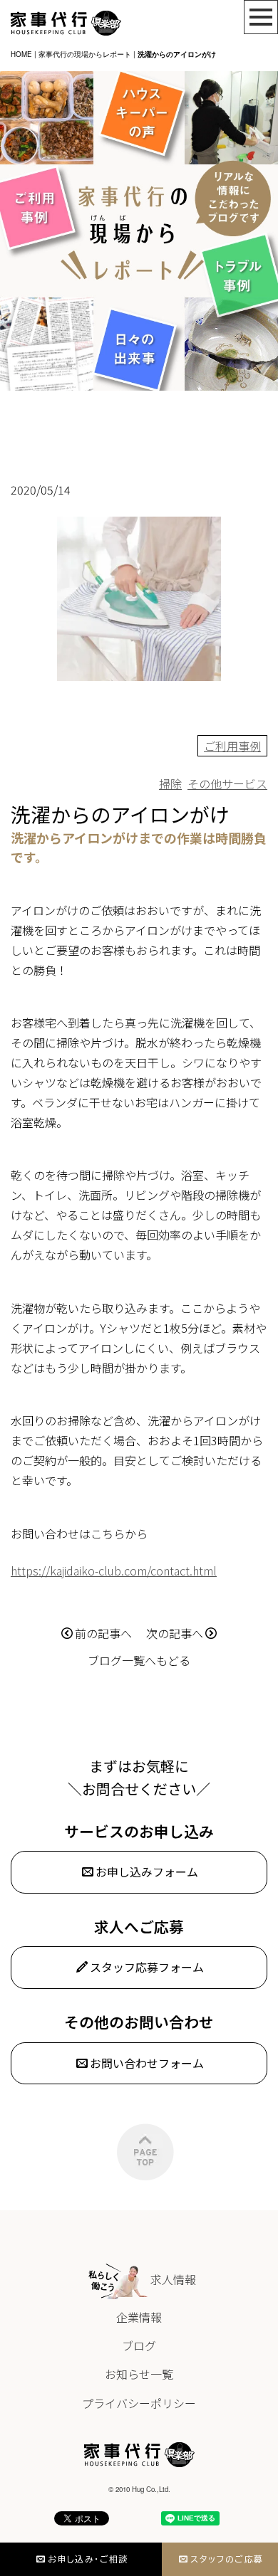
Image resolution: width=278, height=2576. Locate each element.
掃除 (170, 783)
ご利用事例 (232, 746)
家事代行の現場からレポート (85, 54)
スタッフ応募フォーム (147, 1967)
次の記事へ (175, 1633)
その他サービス (227, 783)
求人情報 (173, 2279)
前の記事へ (103, 1633)
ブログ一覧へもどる (139, 1660)
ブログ (139, 2345)
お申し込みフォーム (147, 1872)
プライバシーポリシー (139, 2403)
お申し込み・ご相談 (88, 2559)
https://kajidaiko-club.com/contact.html (114, 1571)
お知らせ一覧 (139, 2374)
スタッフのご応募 (227, 2559)
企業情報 (139, 2317)
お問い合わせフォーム (147, 2063)
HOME (21, 54)
